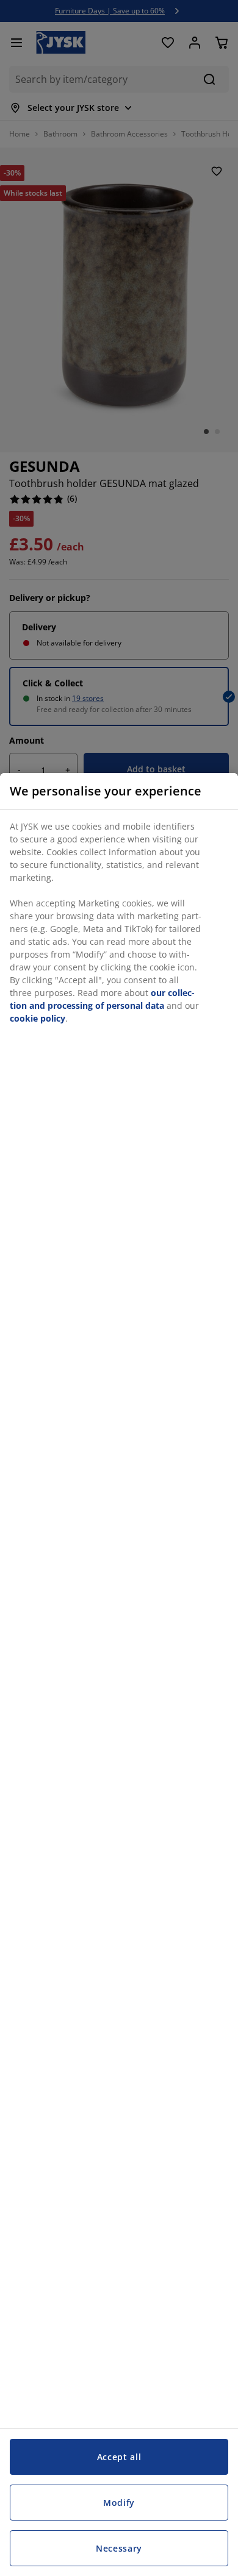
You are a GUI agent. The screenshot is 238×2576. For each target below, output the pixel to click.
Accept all (119, 2457)
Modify (119, 2503)
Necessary (119, 2548)
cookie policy (38, 1018)
